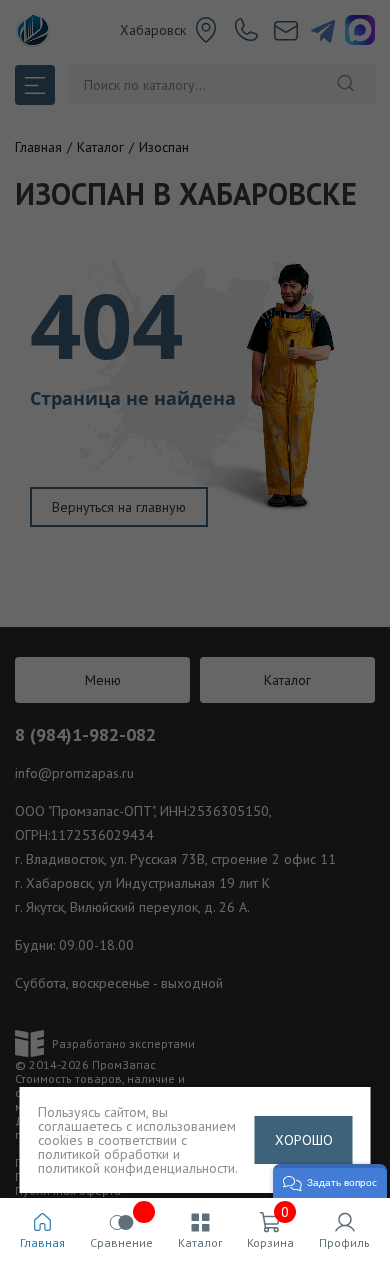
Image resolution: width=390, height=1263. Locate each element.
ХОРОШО (304, 1140)
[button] (330, 1181)
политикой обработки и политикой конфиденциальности (136, 1161)
